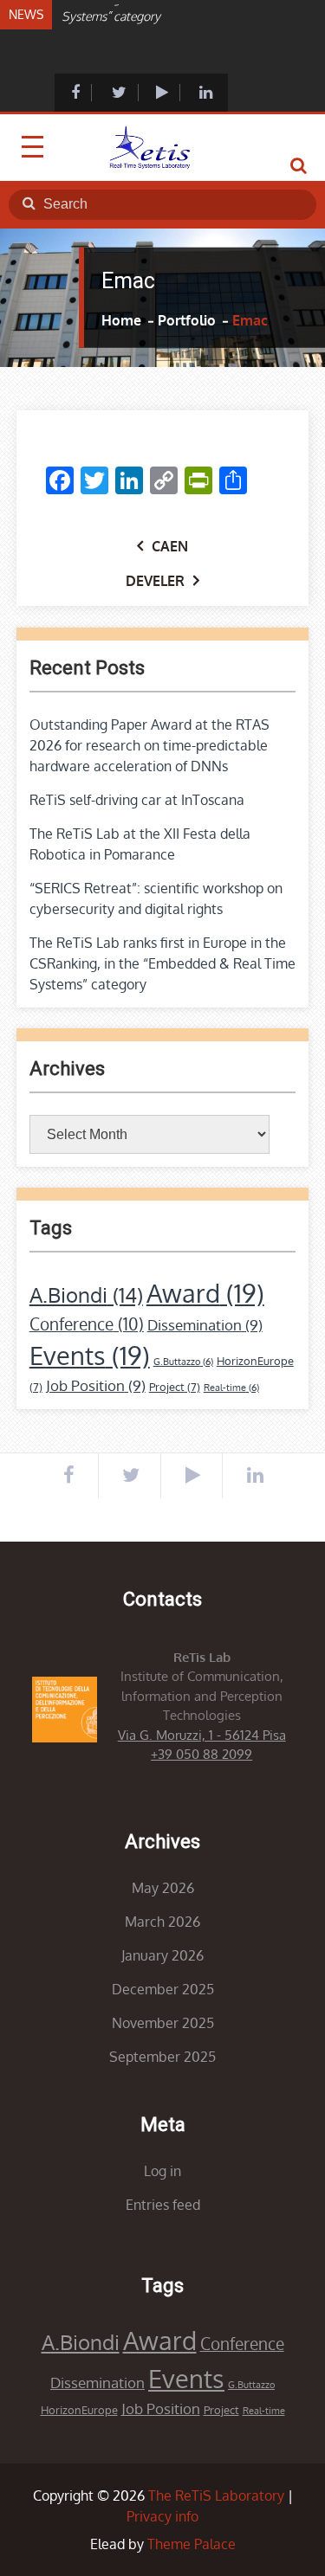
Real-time (231, 1388)
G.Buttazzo (183, 1362)
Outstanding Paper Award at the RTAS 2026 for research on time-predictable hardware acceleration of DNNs (149, 745)
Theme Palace (192, 2544)
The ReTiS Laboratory (216, 2495)
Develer (155, 581)
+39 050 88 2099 (201, 1754)
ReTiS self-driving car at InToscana (137, 800)
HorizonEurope (79, 2410)
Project (175, 1387)
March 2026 (162, 1922)
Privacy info (162, 2516)
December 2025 (163, 1989)
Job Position (96, 1385)
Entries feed (163, 2205)
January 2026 (162, 1955)
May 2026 (163, 1888)
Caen (170, 546)
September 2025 (162, 2057)
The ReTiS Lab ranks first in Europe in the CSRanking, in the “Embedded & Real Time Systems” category (162, 963)
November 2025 (163, 2023)
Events (90, 1355)
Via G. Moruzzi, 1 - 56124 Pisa (202, 1735)
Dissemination (205, 1325)
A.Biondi (86, 1294)
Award (205, 1293)
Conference (87, 1324)
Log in (162, 2171)
